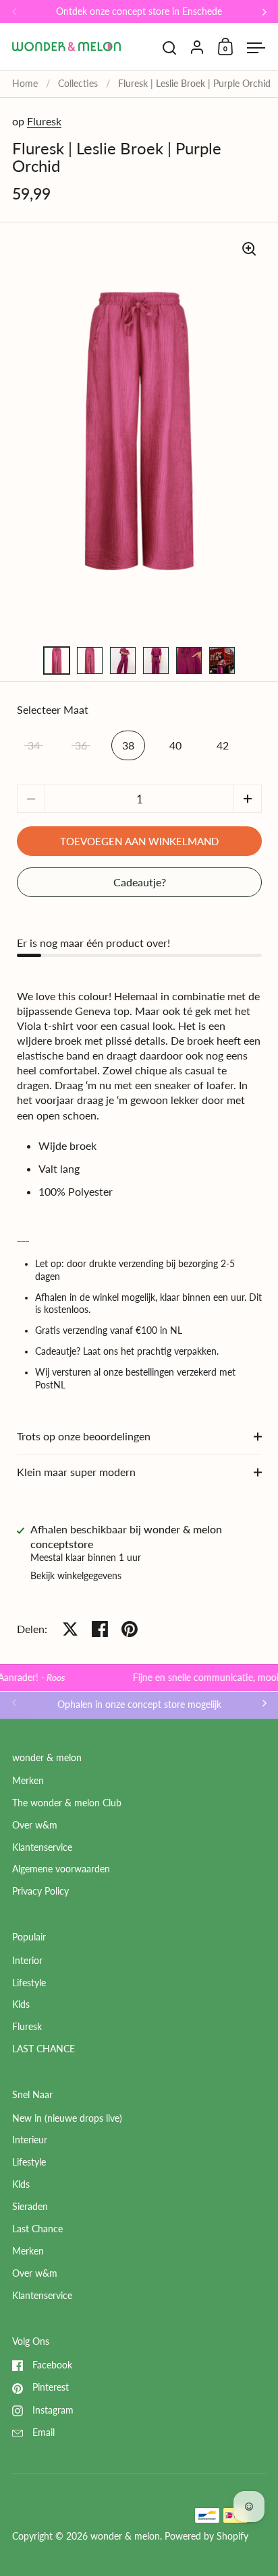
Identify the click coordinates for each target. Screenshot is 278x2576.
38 (128, 745)
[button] (248, 799)
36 (81, 745)
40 (175, 745)
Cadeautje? (140, 882)
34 (34, 745)
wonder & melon (125, 2536)
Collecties (78, 84)
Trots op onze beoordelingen (84, 1436)
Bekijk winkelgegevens (76, 1576)
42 (223, 745)
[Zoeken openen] (170, 48)
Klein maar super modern (76, 1472)
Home (25, 84)
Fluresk (44, 121)
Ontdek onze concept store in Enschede (139, 12)
